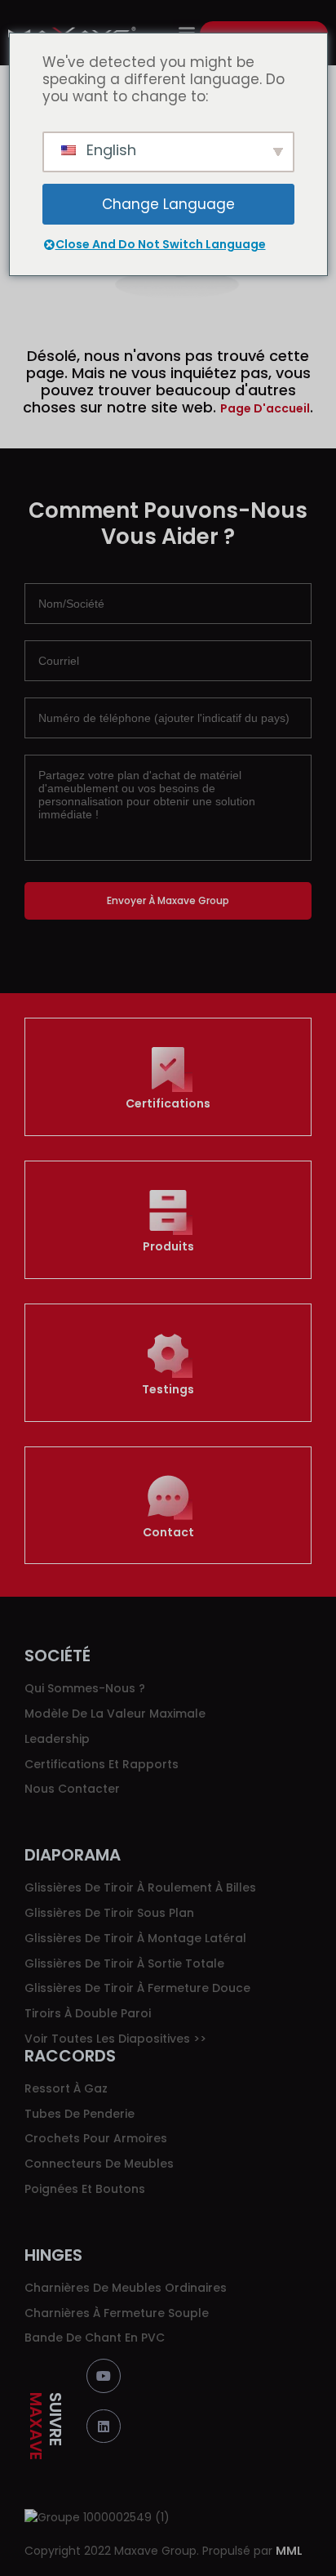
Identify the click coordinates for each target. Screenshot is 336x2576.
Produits (168, 1246)
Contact (168, 1532)
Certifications (168, 1103)
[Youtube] (104, 2376)
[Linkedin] (104, 2427)
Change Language (168, 204)
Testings (168, 1389)
